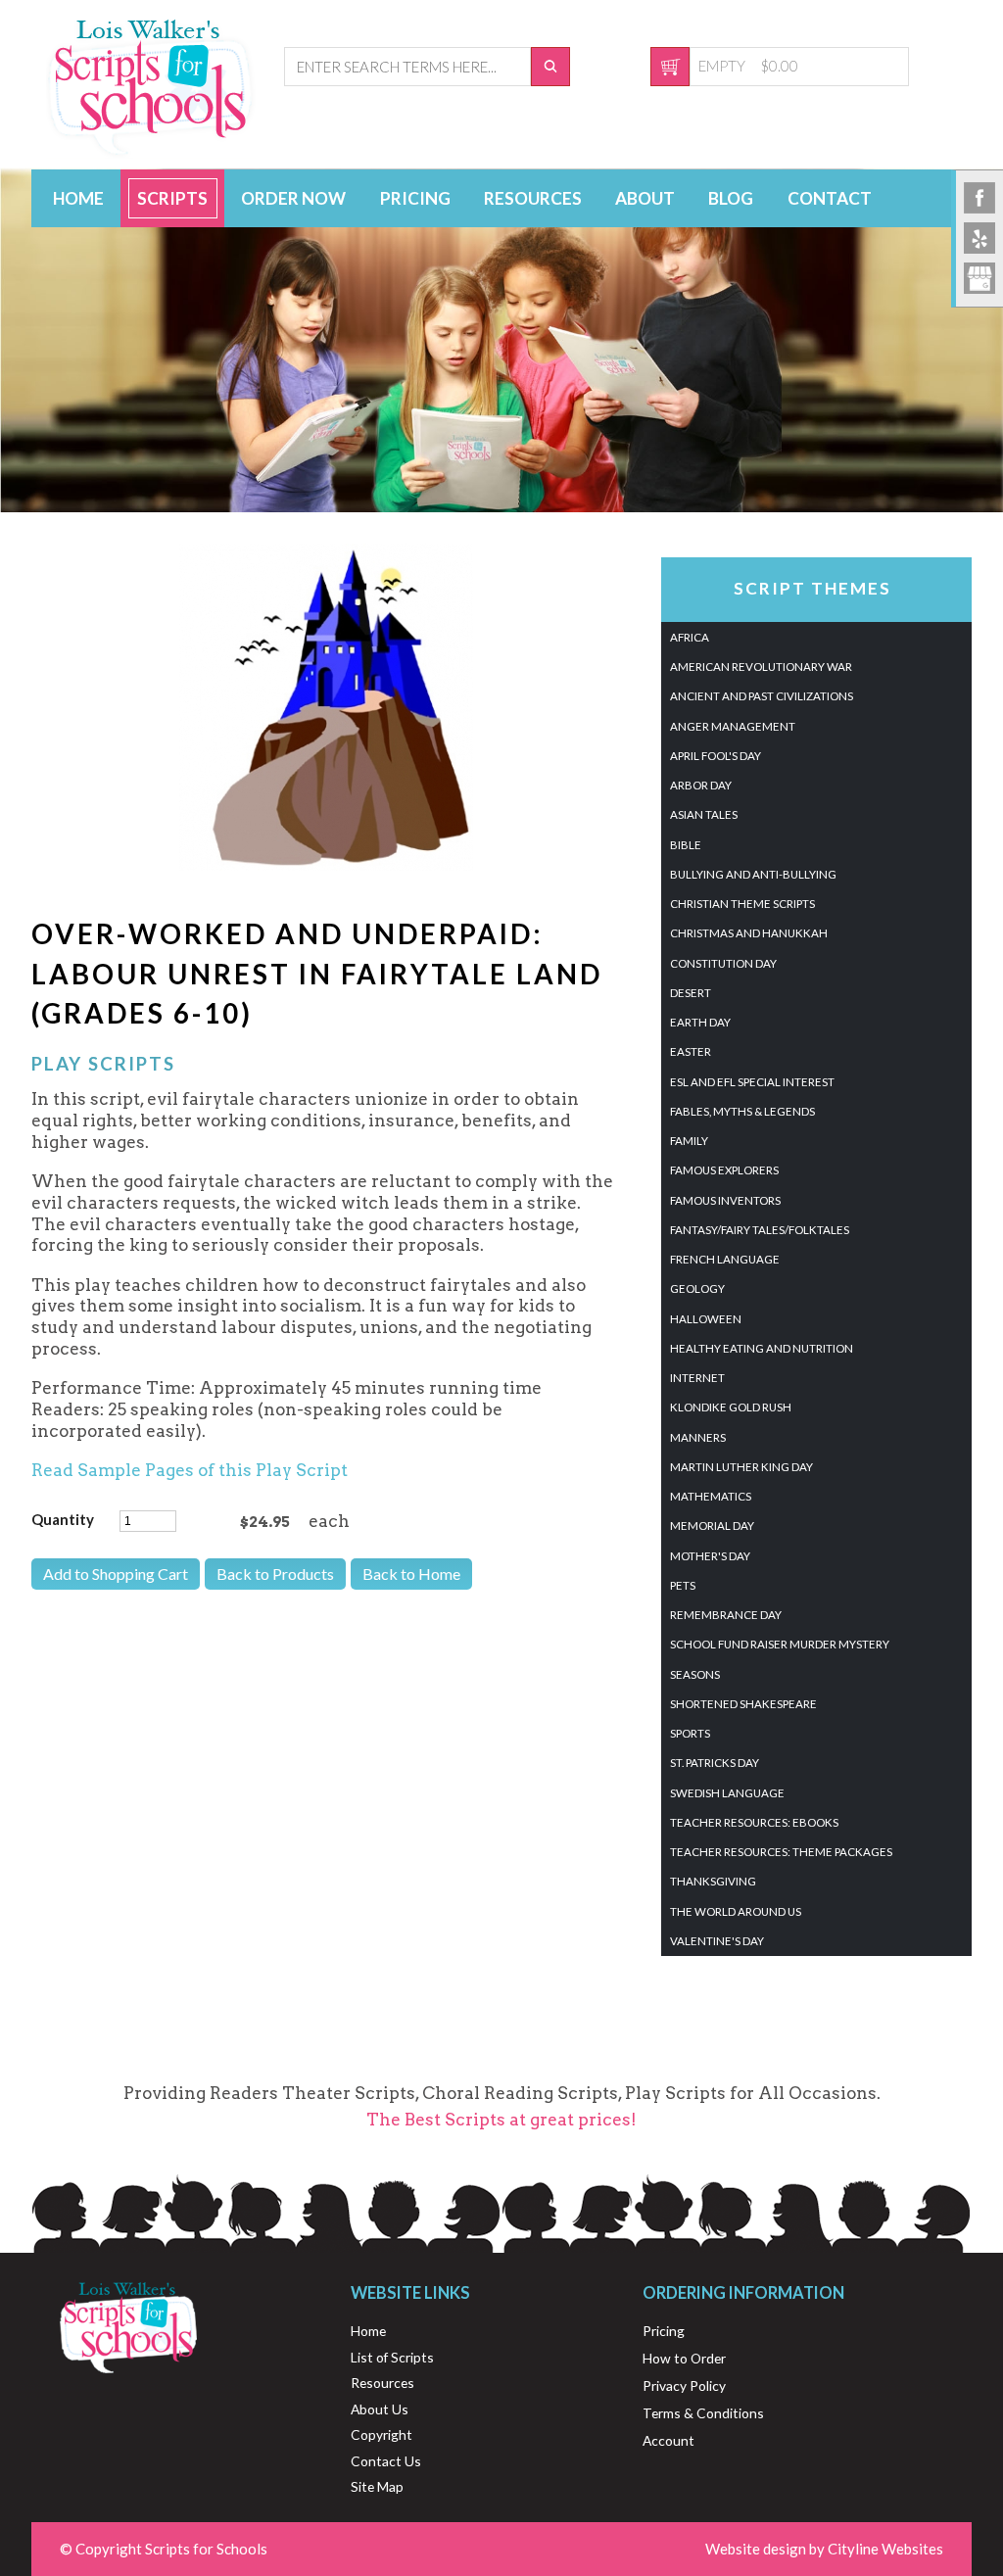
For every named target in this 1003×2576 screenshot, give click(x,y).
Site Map (377, 2486)
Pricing (415, 198)
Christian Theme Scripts (742, 904)
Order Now (293, 198)
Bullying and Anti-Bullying (753, 874)
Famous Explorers (724, 1170)
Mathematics (711, 1496)
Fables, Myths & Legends (742, 1111)
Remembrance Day (726, 1615)
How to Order (684, 2358)
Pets (683, 1585)
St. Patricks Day (715, 1763)
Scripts (172, 198)
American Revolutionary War (761, 667)
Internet (697, 1378)
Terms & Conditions (703, 2413)
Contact (830, 198)
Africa (690, 637)
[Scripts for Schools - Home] (151, 153)
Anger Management (733, 726)
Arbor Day (701, 785)
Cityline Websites (885, 2549)
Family (689, 1141)
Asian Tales (704, 814)
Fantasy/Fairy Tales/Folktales (760, 1230)
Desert (691, 993)
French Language (725, 1259)
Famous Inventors (725, 1200)
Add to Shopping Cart (116, 1574)
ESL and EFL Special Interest (752, 1082)
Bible (686, 845)
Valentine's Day (717, 1941)
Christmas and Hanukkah (749, 933)
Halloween (706, 1319)
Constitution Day (723, 963)
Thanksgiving (713, 1881)
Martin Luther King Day (741, 1467)
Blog (731, 198)
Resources (533, 198)
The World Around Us (736, 1911)
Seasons (695, 1674)
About (645, 198)
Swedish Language (727, 1793)
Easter (691, 1051)
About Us (380, 2409)
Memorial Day (712, 1526)
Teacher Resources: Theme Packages (781, 1852)
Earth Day (700, 1022)
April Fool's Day (716, 756)
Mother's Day (710, 1556)
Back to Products (275, 1574)
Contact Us (386, 2461)
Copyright (382, 2434)
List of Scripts (392, 2357)
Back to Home (411, 1574)
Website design (756, 2549)
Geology (697, 1288)
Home (78, 198)
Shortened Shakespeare (743, 1704)
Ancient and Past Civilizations (762, 696)
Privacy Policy (684, 2385)
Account (669, 2440)
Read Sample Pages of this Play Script (190, 1470)
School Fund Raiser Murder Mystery (780, 1644)
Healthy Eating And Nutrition (762, 1348)
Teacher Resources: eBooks (754, 1822)
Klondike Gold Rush (731, 1407)
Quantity (63, 1519)
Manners (698, 1437)
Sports (690, 1733)
